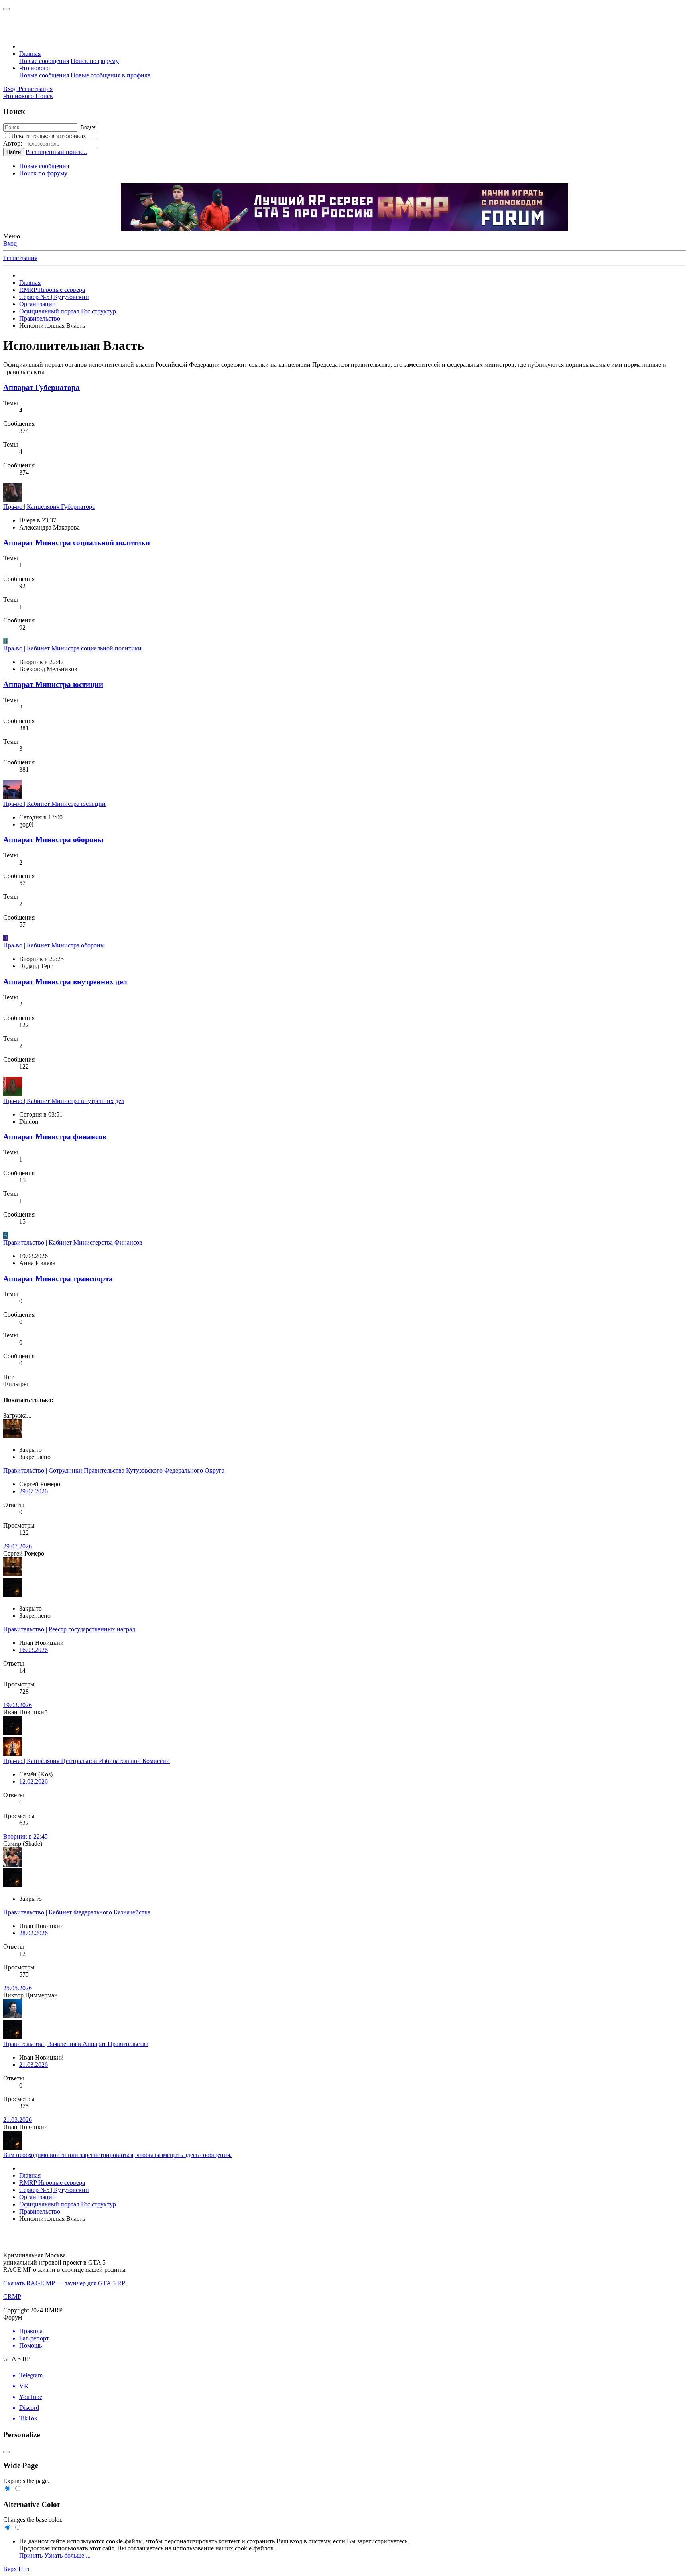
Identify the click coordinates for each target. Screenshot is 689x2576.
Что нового (34, 68)
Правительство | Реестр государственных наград (69, 1629)
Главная (30, 54)
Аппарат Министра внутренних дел (65, 982)
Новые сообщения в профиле (110, 75)
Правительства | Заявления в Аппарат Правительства (76, 2044)
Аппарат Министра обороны (53, 840)
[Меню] (6, 9)
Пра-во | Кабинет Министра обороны (54, 945)
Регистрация (20, 258)
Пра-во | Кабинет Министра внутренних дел (64, 1101)
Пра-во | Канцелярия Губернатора (49, 507)
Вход (10, 243)
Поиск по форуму (95, 61)
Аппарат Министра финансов (55, 1137)
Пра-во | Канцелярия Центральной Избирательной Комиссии (87, 1761)
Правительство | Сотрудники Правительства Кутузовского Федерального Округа (114, 1470)
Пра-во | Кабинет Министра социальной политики (72, 648)
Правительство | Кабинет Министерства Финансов (73, 1242)
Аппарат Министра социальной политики (77, 543)
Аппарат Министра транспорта (58, 1279)
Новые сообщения (44, 61)
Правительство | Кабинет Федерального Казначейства (77, 1912)
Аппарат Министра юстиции (53, 684)
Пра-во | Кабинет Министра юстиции (54, 804)
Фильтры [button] (16, 1384)
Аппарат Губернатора (41, 387)
